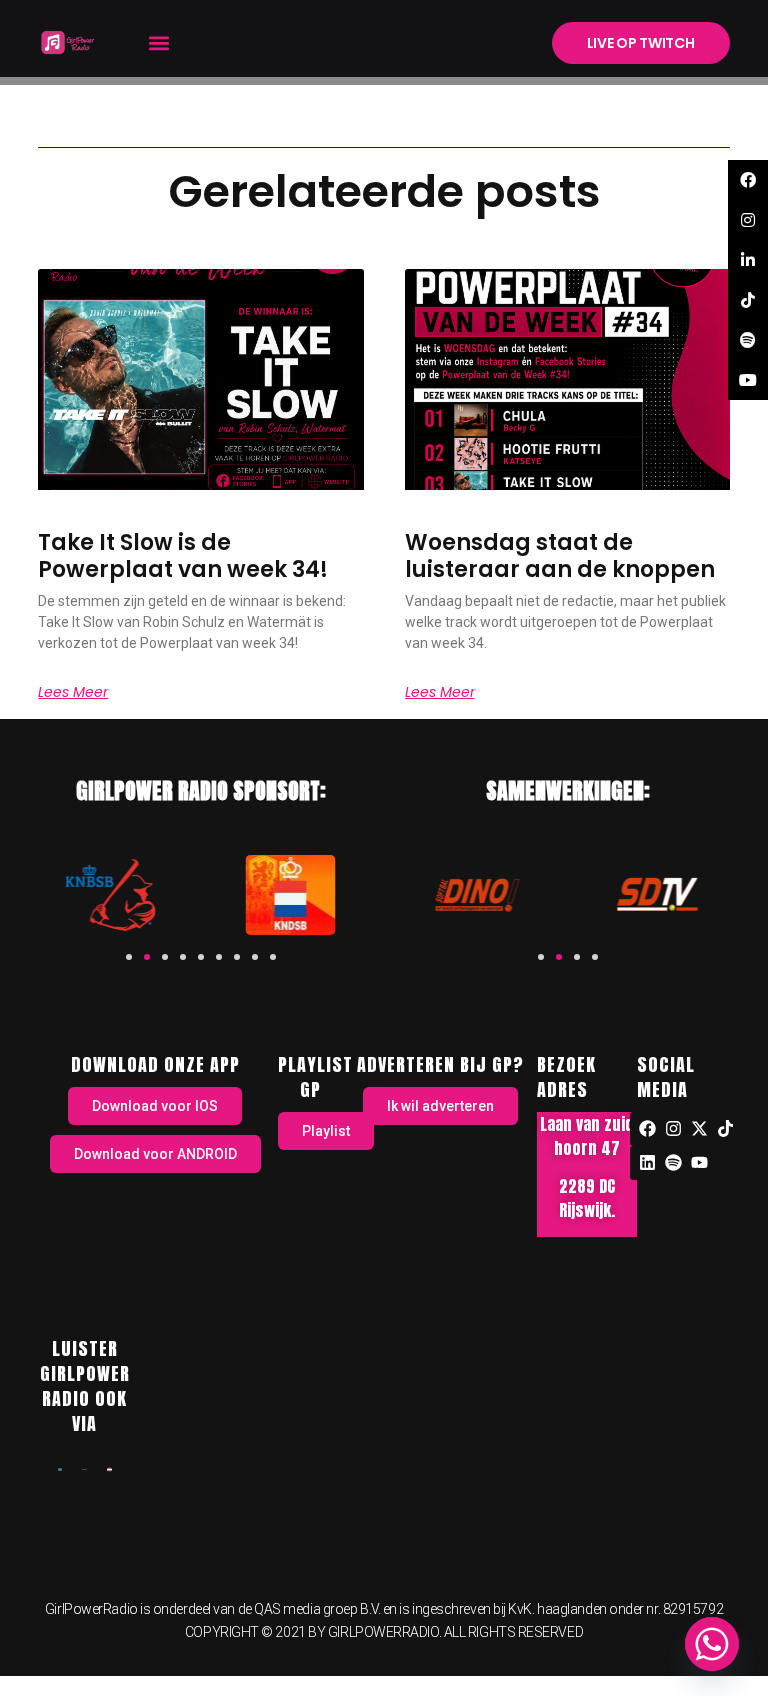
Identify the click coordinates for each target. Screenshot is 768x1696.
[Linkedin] (647, 1163)
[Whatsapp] (712, 1644)
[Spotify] (673, 1163)
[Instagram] (673, 1129)
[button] (158, 42)
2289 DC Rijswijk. (587, 1198)
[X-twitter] (699, 1129)
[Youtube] (699, 1163)
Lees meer (73, 692)
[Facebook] (647, 1129)
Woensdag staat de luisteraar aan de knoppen (560, 555)
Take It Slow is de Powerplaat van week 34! (183, 555)
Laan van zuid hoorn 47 (587, 1136)
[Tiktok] (725, 1129)
